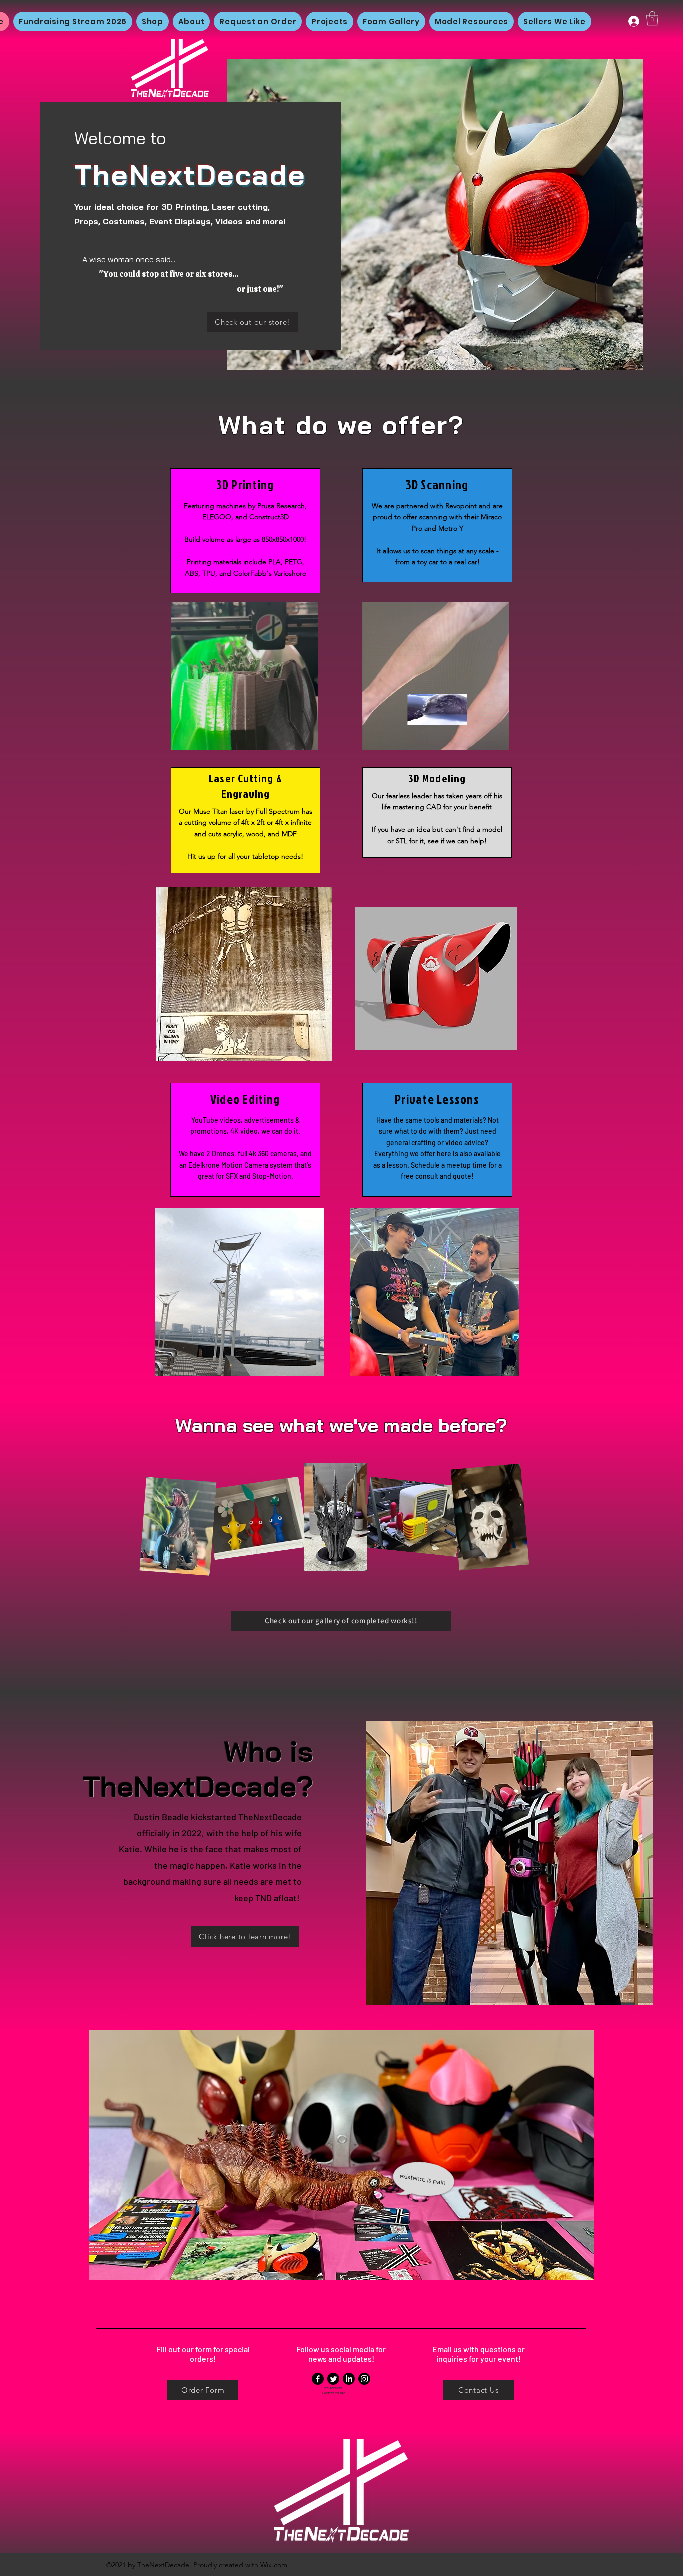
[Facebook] (318, 2379)
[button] (652, 19)
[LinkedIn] (349, 2379)
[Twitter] (333, 2379)
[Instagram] (364, 2379)
